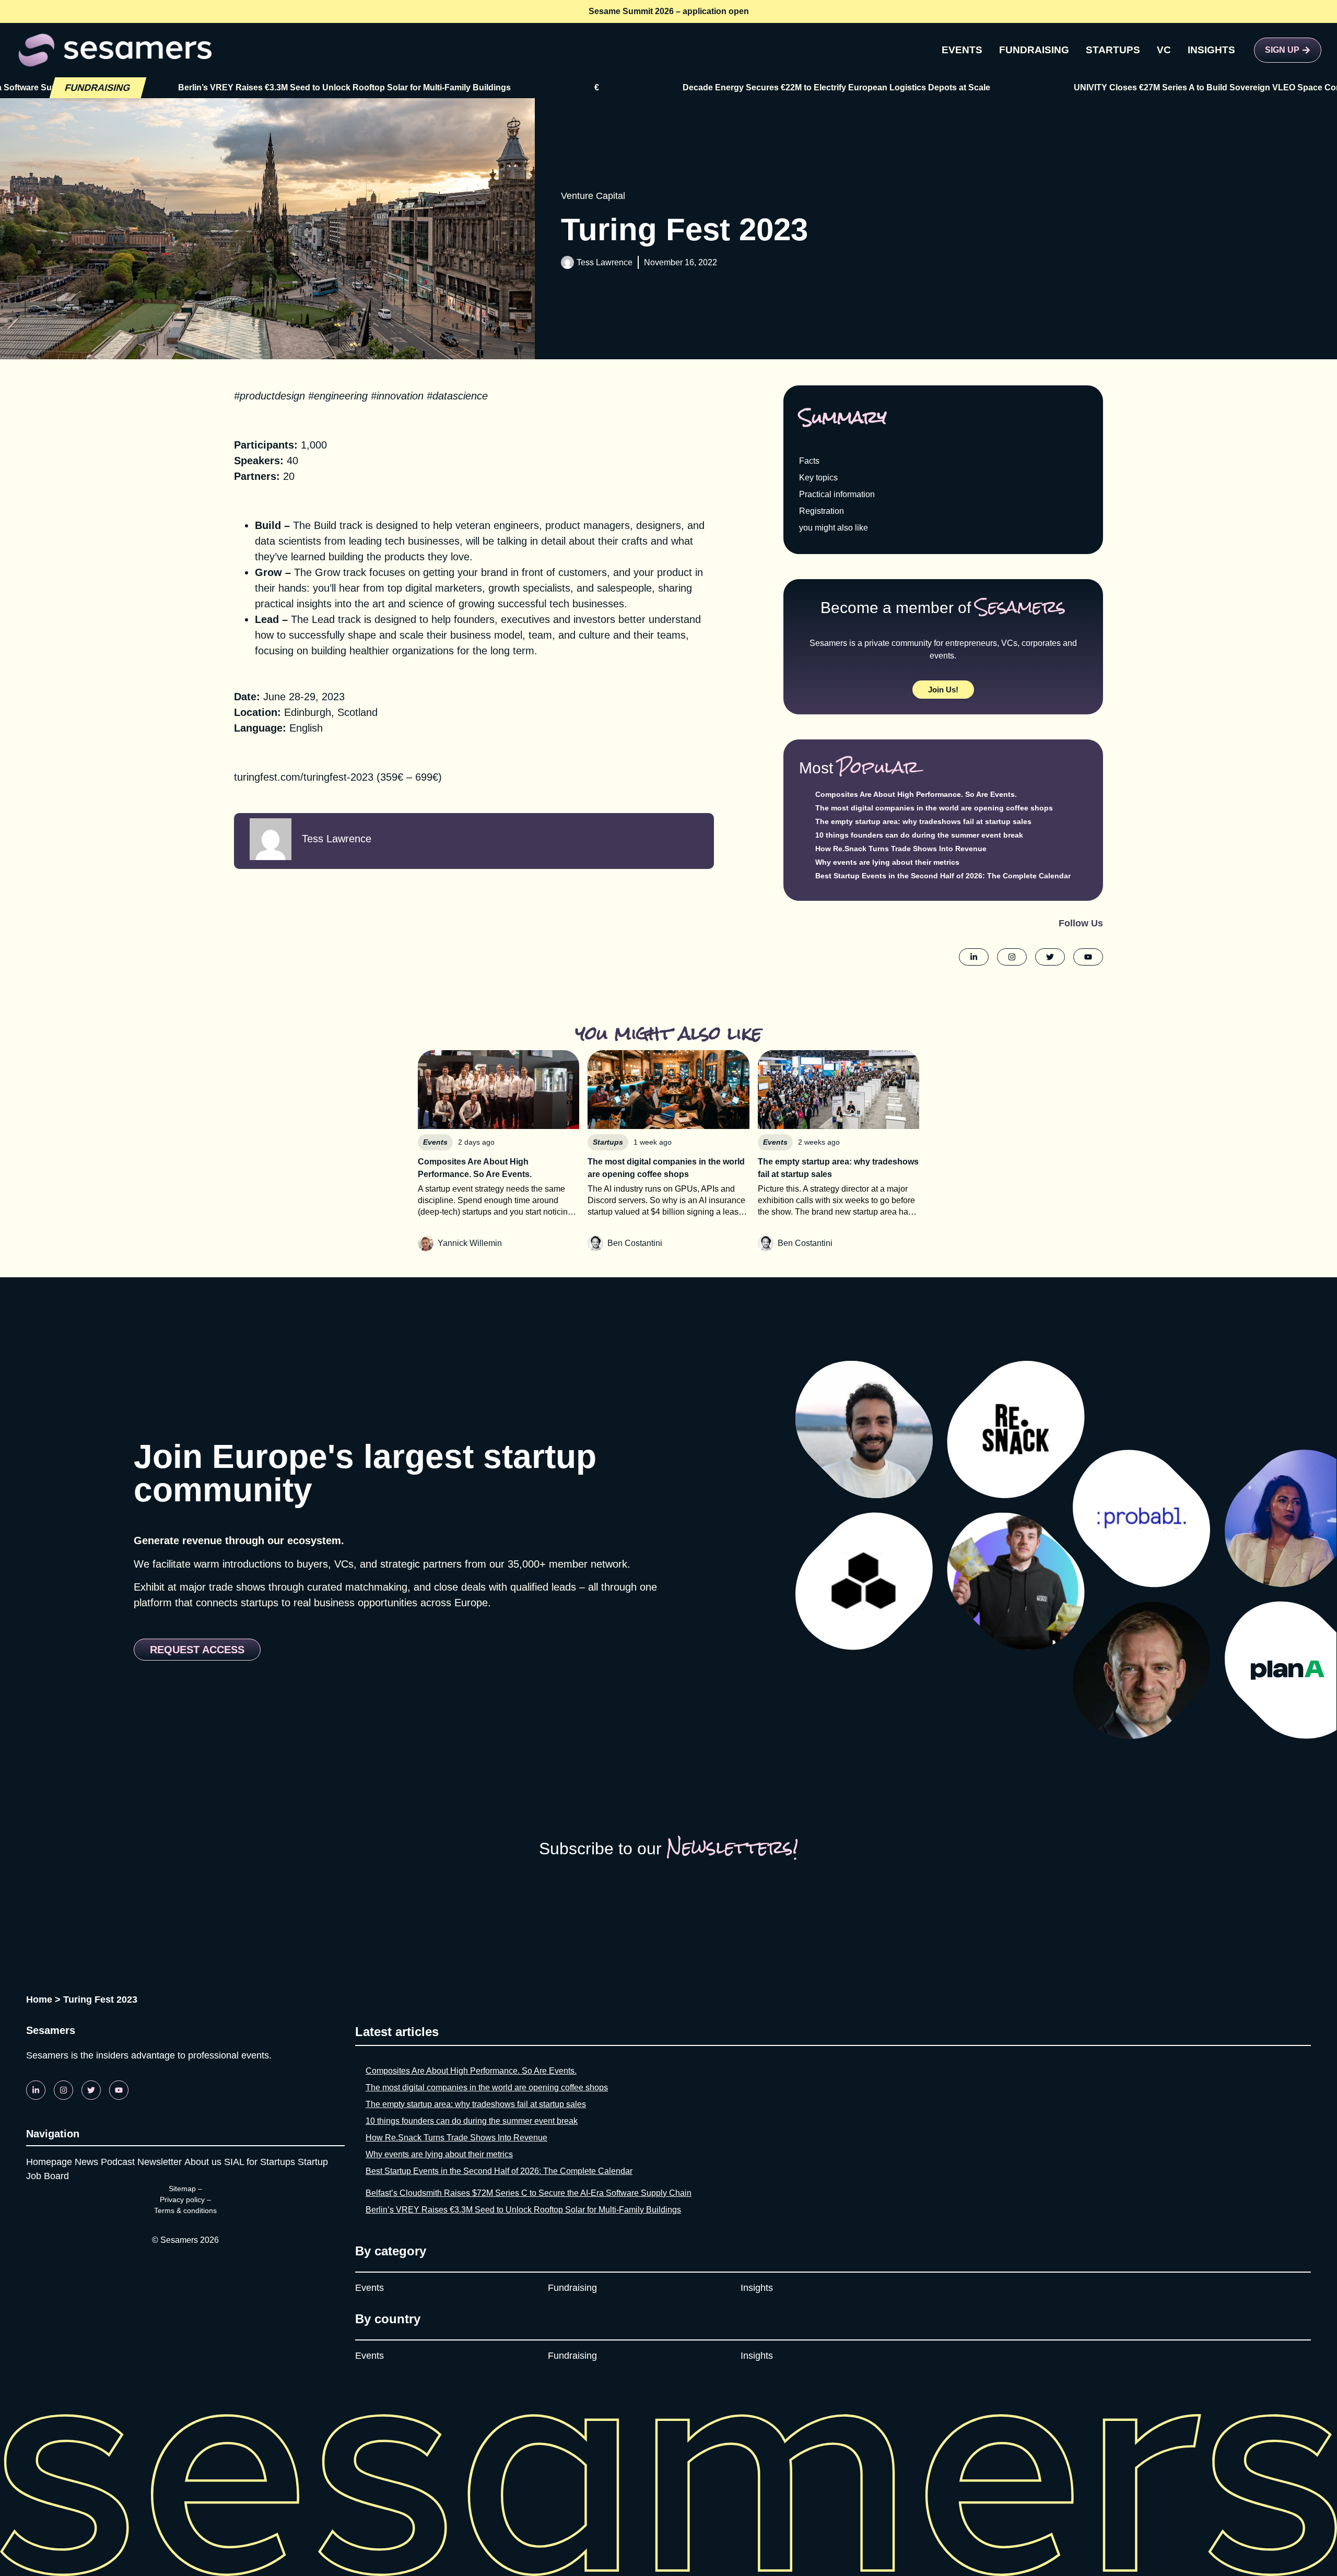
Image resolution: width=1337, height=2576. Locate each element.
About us (203, 2162)
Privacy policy (182, 2199)
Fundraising (572, 2288)
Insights (757, 2288)
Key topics (818, 478)
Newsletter (160, 2162)
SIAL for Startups (260, 2162)
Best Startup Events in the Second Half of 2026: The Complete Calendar (943, 876)
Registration (822, 511)
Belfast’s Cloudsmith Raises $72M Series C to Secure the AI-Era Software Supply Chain (529, 2193)
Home (39, 1999)
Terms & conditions (185, 2210)
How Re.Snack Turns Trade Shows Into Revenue (901, 849)
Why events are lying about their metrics (887, 862)
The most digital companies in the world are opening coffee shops (934, 808)
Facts (809, 461)
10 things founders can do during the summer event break (919, 835)
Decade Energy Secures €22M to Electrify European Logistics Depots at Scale (692, 87)
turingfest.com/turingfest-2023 (304, 777)
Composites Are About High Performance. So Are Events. (916, 794)
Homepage (49, 2162)
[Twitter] (91, 2090)
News (86, 2162)
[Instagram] (63, 2090)
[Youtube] (119, 2090)
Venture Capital (593, 196)
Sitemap (182, 2189)
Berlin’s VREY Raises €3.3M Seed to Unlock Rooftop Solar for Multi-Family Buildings (523, 2210)
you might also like (834, 528)
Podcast (118, 2162)
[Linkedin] (36, 2090)
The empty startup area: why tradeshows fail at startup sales (923, 821)
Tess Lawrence (605, 262)
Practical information (837, 494)
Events (370, 2288)
